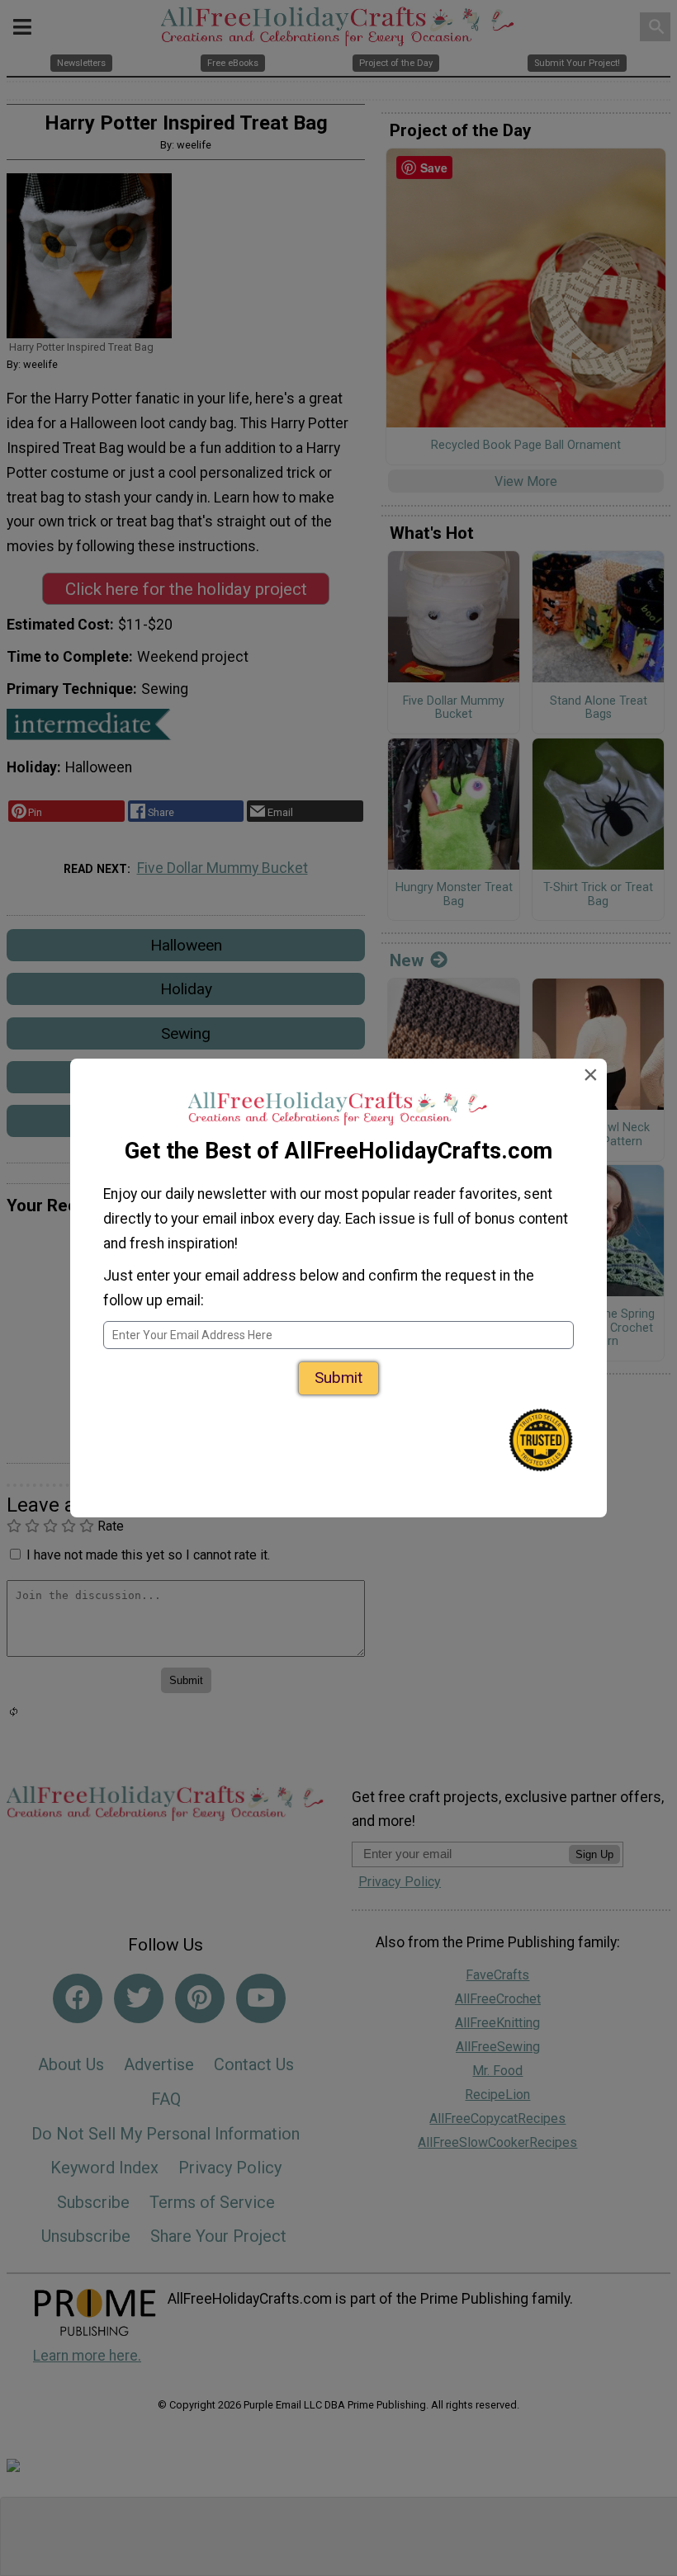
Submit (338, 1378)
